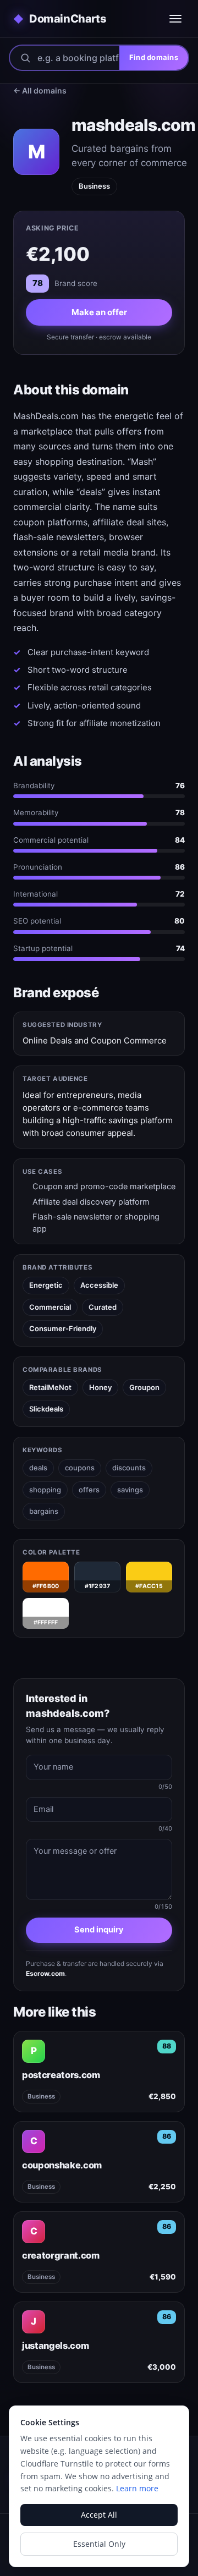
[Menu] (175, 19)
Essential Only (99, 2544)
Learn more (137, 2488)
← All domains (40, 90)
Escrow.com (45, 1973)
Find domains (154, 57)
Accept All (99, 2515)
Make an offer (99, 312)
